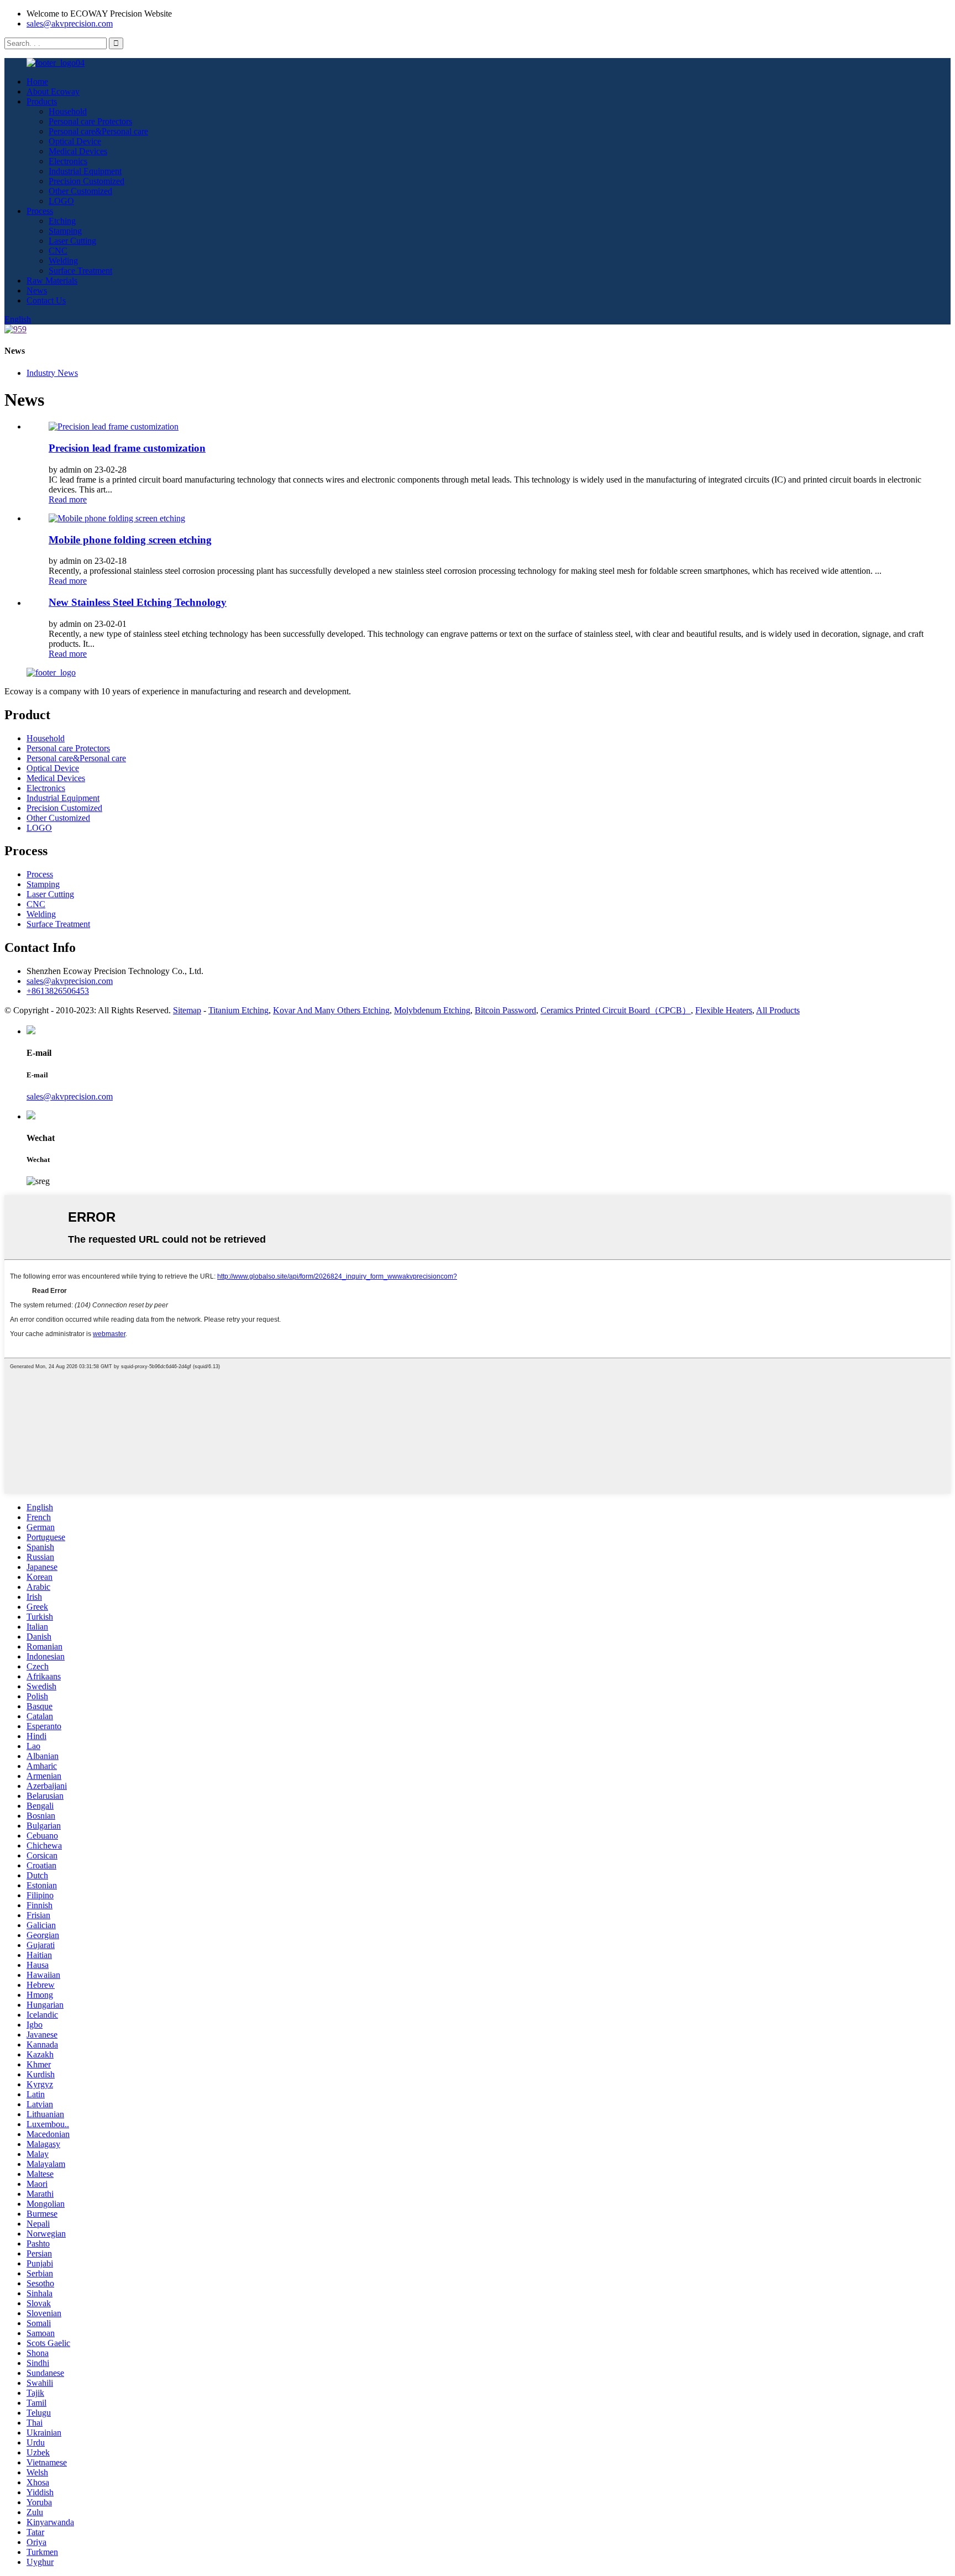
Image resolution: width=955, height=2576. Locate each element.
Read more (68, 499)
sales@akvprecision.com (70, 23)
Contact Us (46, 300)
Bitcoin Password (505, 1010)
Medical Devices (78, 151)
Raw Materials (52, 281)
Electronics (68, 161)
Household (68, 111)
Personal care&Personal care (98, 131)
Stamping (65, 231)
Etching (62, 221)
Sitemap (187, 1010)
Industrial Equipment (85, 171)
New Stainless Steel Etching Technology (138, 602)
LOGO (61, 201)
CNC (58, 251)
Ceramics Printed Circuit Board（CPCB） (616, 1010)
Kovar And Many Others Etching (331, 1010)
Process (40, 211)
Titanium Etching (238, 1010)
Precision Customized (86, 181)
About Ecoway (53, 91)
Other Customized (80, 191)
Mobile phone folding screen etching (130, 540)
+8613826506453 (58, 991)
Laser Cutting (72, 241)
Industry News (52, 373)
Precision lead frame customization (127, 448)
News (37, 290)
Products (42, 101)
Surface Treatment (80, 271)
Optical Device (75, 141)
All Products (778, 1010)
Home (37, 82)
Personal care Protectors (90, 121)
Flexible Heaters (724, 1010)
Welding (63, 261)
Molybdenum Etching (432, 1010)
